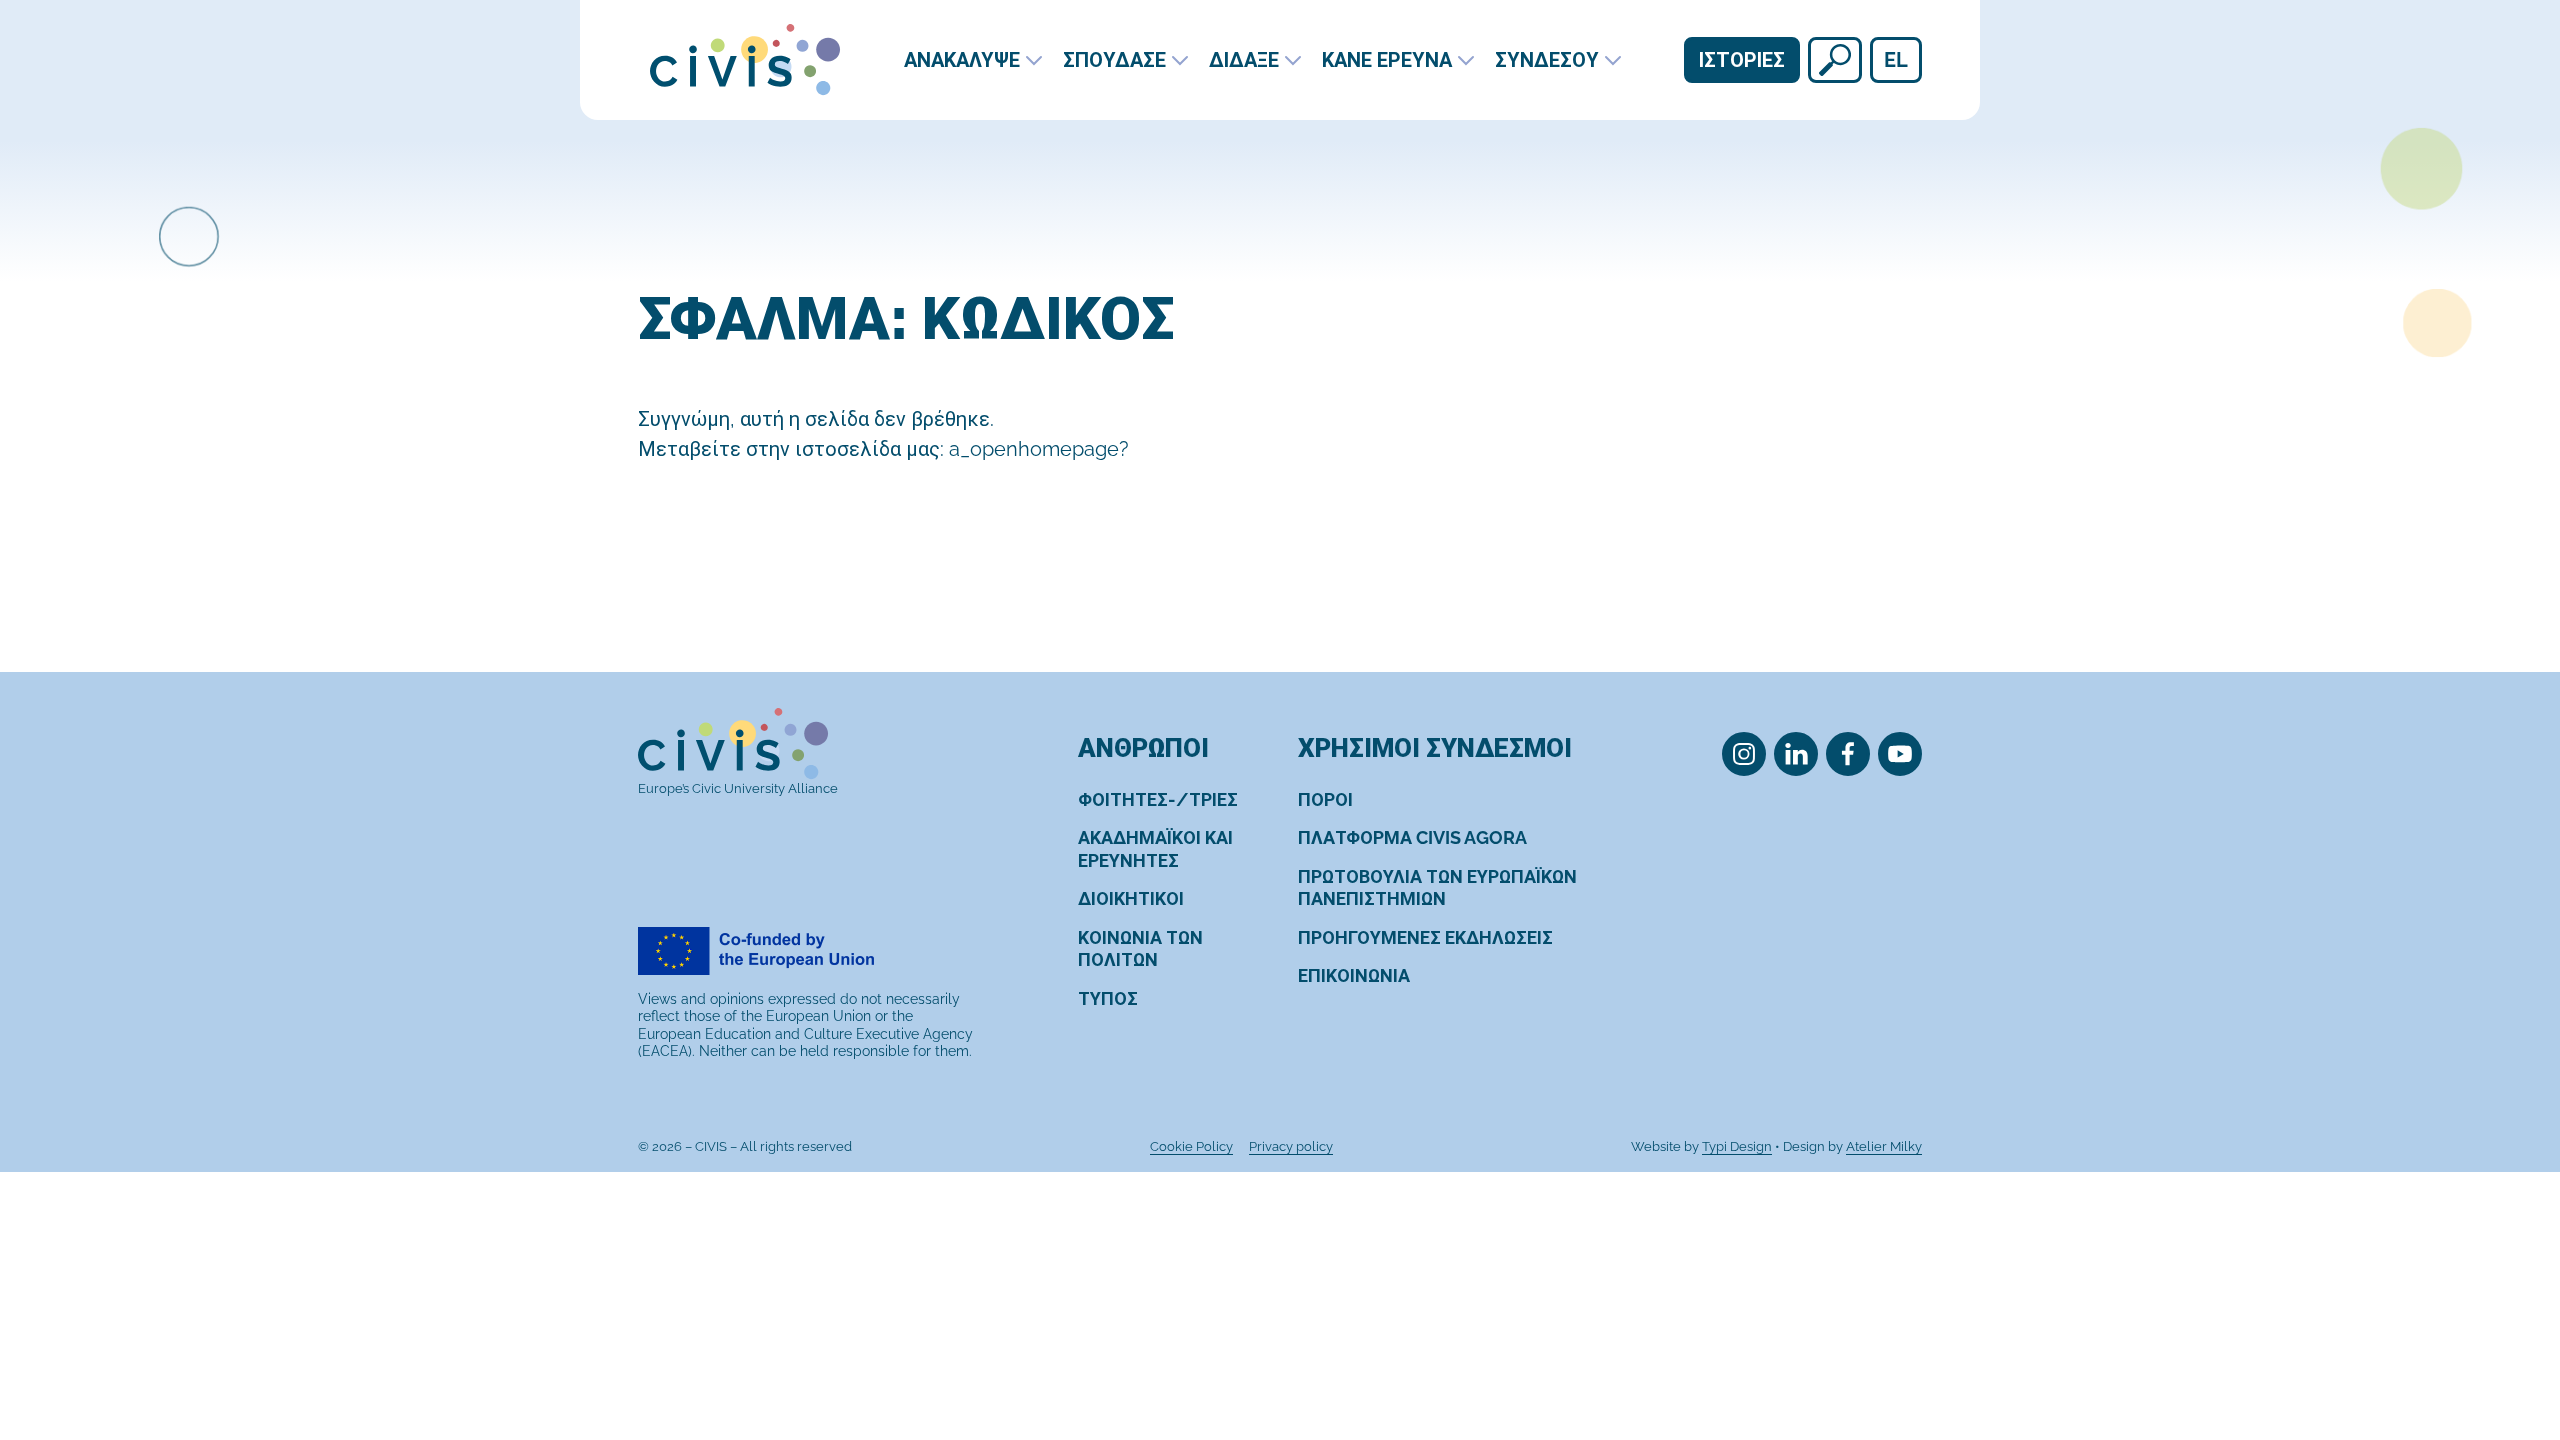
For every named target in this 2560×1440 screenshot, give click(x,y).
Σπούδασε (1114, 60)
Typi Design (1737, 1146)
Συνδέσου (1547, 60)
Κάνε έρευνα (1387, 60)
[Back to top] (2508, 1343)
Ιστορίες (1742, 60)
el (1896, 60)
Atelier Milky (1884, 1146)
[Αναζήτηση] (1835, 60)
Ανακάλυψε (962, 60)
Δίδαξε (1244, 60)
